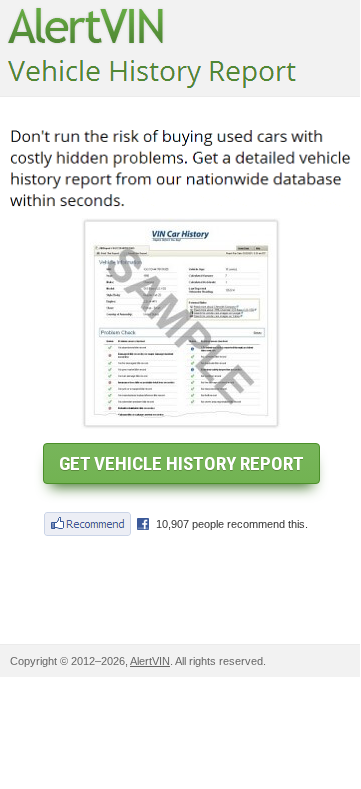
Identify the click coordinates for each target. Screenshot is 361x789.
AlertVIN (150, 661)
